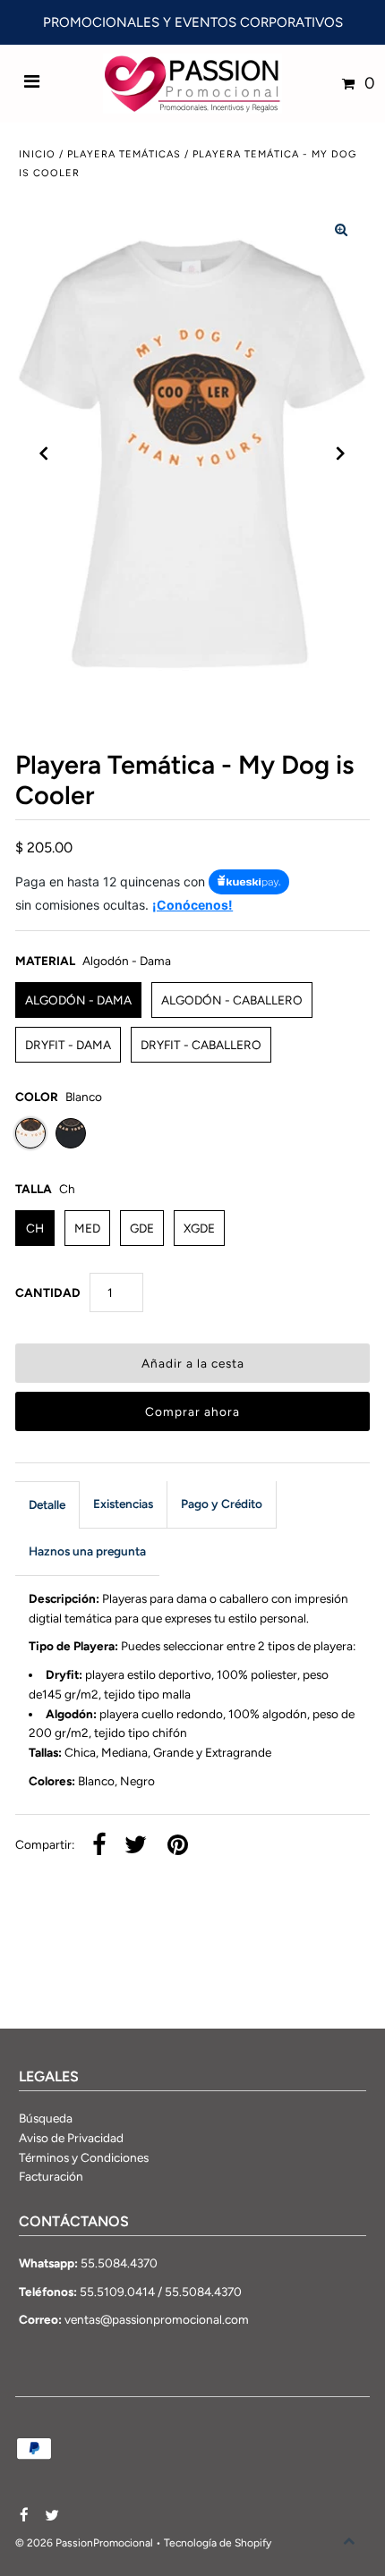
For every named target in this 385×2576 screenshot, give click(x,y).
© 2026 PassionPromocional (84, 2543)
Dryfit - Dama (68, 1045)
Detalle (47, 1504)
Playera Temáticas (124, 154)
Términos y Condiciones (84, 2157)
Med (87, 1228)
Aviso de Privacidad (71, 2138)
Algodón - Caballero (232, 1000)
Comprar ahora (192, 1411)
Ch (35, 1228)
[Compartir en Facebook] (99, 1846)
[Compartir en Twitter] (136, 1846)
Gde (142, 1228)
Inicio (37, 154)
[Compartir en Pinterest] (178, 1846)
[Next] (341, 453)
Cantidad (48, 1292)
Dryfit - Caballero (201, 1045)
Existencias (123, 1504)
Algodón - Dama (78, 1000)
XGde (199, 1228)
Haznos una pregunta (87, 1551)
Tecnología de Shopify (218, 2543)
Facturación (51, 2176)
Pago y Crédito (222, 1504)
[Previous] (44, 453)
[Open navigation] (32, 83)
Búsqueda (46, 2118)
